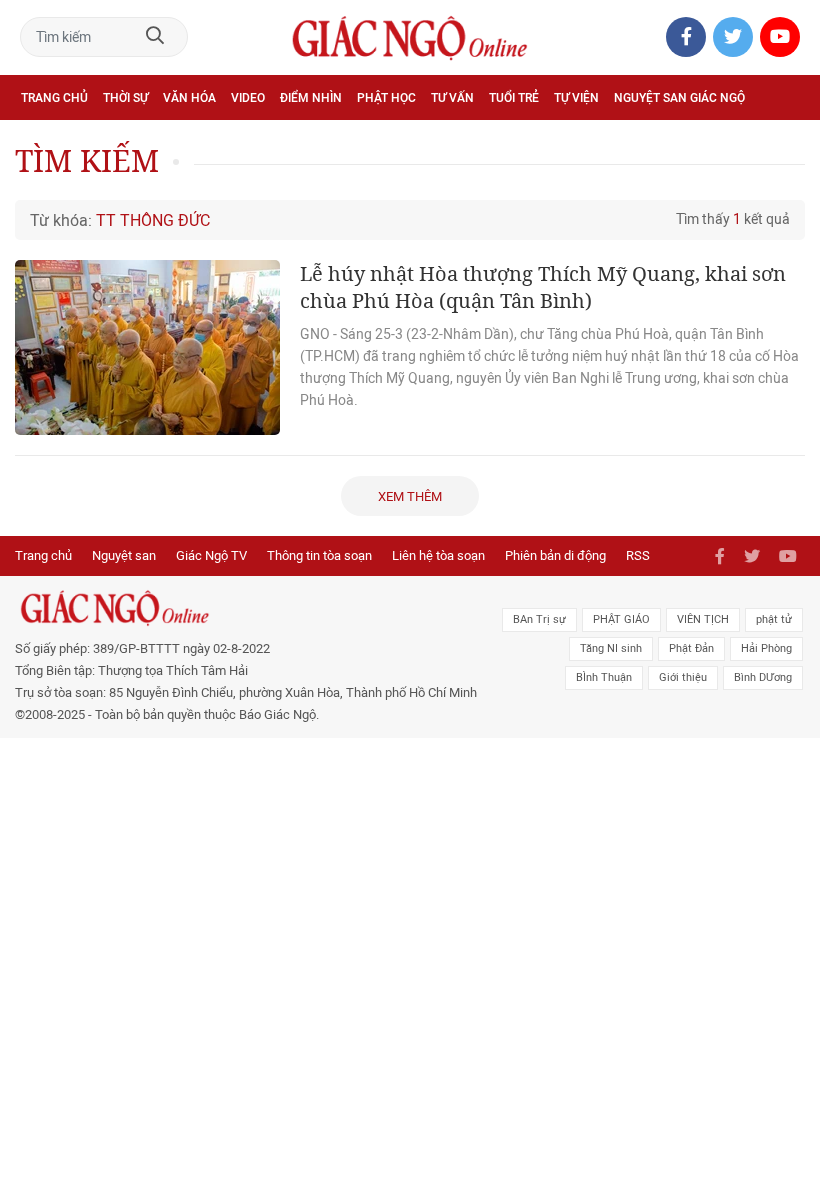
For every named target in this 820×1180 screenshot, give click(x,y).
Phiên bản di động (555, 555)
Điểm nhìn (311, 98)
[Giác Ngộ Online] (252, 608)
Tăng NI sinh (611, 648)
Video (248, 98)
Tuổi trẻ (514, 98)
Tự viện (576, 98)
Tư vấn (452, 98)
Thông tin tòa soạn (319, 555)
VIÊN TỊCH (703, 619)
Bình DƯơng (763, 677)
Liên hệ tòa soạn (438, 555)
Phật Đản (691, 648)
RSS (638, 555)
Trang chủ (54, 98)
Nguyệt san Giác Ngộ (679, 98)
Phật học (386, 98)
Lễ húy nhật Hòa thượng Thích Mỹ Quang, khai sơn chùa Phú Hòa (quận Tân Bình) (543, 287)
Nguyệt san (124, 555)
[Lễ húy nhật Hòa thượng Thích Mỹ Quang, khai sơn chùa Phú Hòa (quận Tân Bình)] (147, 347)
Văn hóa (189, 98)
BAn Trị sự (539, 619)
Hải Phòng (766, 648)
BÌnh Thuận (604, 677)
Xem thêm (410, 496)
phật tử (774, 619)
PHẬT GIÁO (621, 619)
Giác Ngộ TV (211, 555)
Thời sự (125, 98)
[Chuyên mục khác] (783, 141)
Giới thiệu (683, 677)
